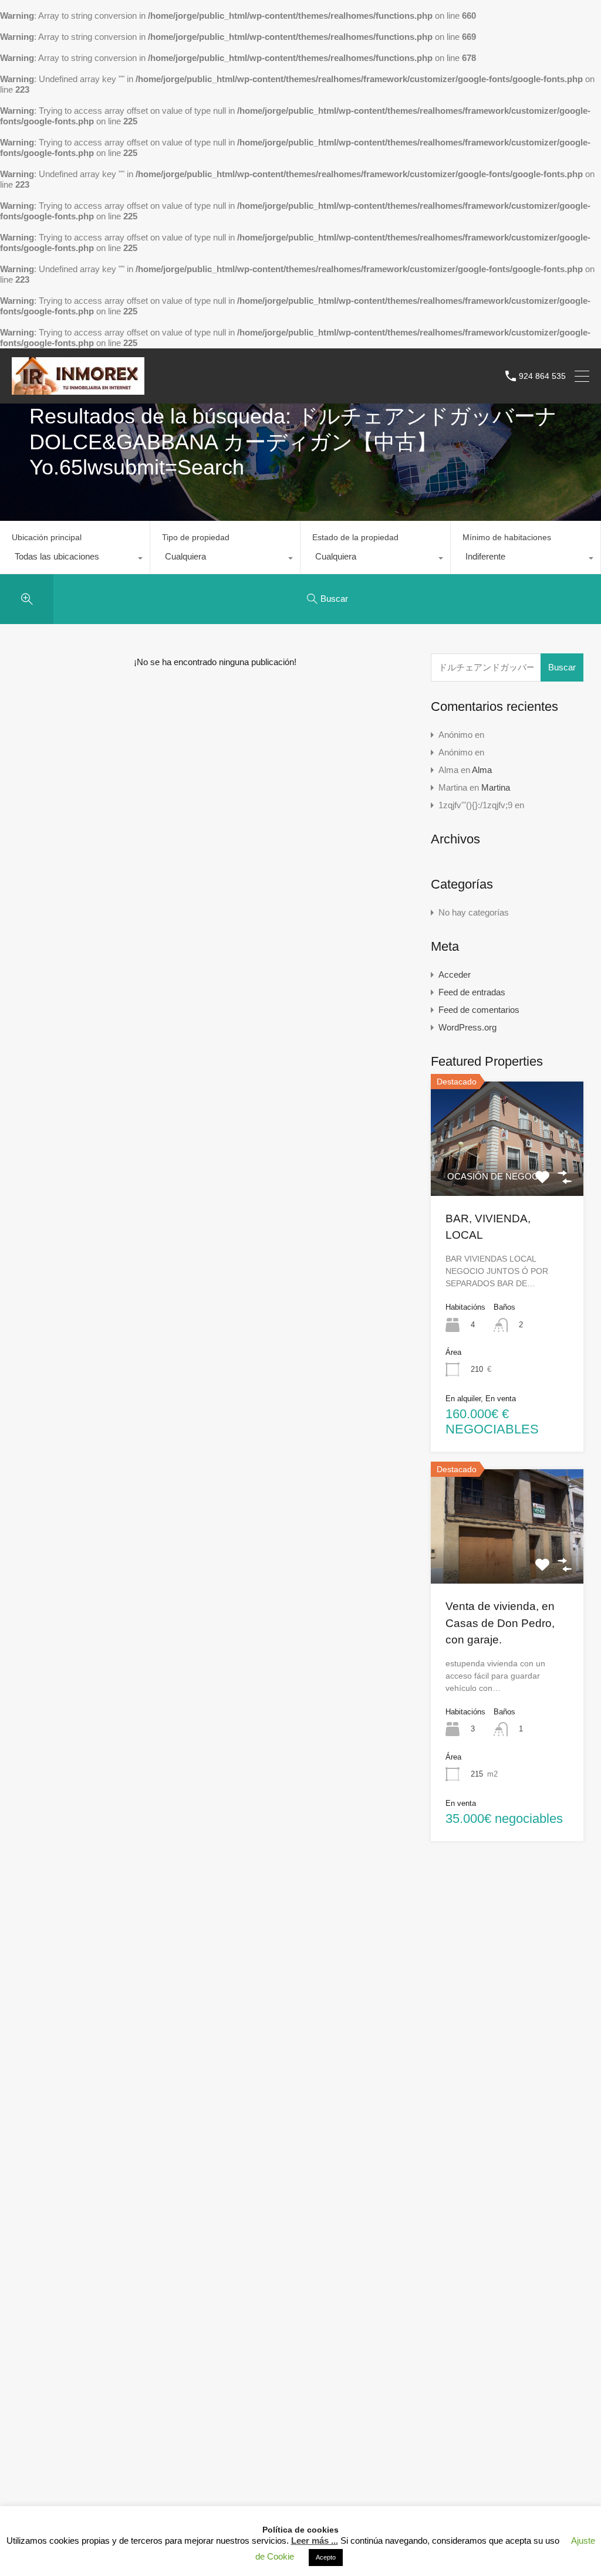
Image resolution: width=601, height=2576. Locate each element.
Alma (482, 770)
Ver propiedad (507, 1561)
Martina (496, 787)
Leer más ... (315, 2541)
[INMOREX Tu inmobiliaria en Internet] (78, 389)
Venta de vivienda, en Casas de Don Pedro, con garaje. (500, 1623)
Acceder (455, 975)
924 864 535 (542, 376)
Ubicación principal (47, 537)
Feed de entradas (472, 992)
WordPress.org (467, 1027)
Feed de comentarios (479, 1010)
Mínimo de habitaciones (507, 537)
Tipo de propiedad (196, 537)
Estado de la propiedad (355, 537)
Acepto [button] (326, 2557)
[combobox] (75, 560)
